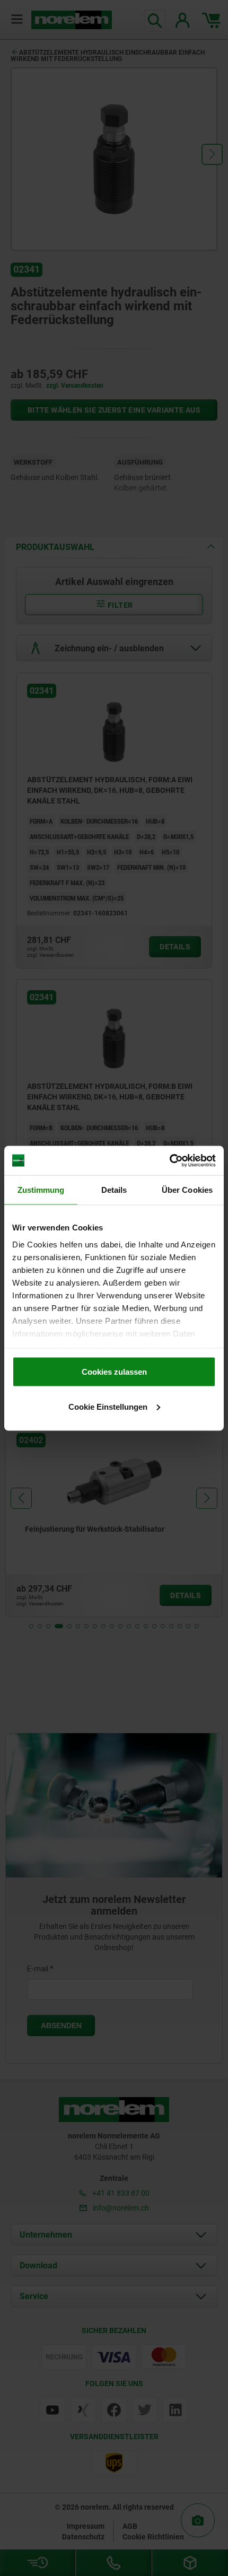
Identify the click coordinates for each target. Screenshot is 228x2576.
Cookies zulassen (114, 1372)
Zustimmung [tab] (41, 1190)
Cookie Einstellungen (108, 1406)
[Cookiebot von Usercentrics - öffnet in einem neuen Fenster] (169, 1160)
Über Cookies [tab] (187, 1190)
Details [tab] (114, 1190)
